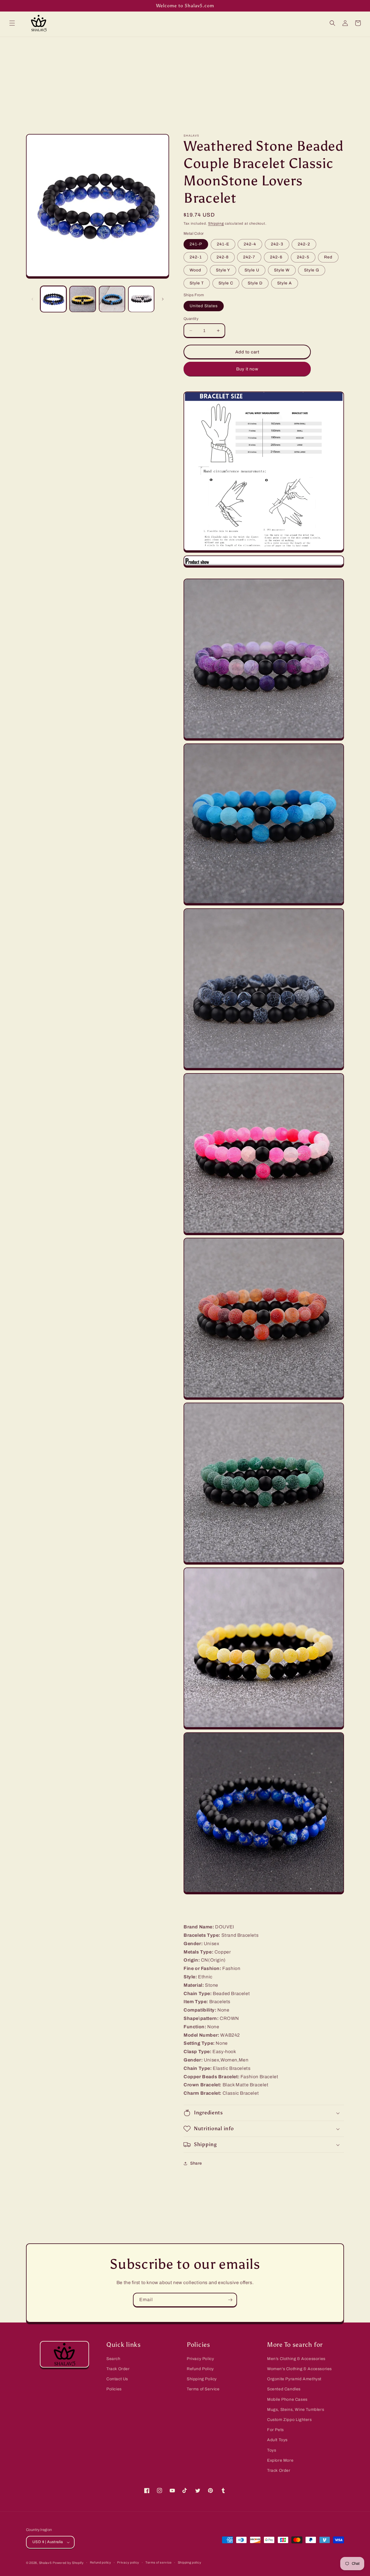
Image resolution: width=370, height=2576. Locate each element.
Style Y (223, 270)
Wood (195, 270)
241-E (223, 244)
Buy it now (247, 369)
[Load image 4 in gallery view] (141, 299)
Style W (282, 270)
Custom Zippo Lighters (289, 2420)
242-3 (277, 244)
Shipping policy (190, 2562)
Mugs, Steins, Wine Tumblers (296, 2410)
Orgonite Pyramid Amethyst (294, 2379)
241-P (196, 244)
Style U (252, 270)
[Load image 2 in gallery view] (83, 299)
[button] (12, 23)
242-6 (276, 257)
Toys (272, 2450)
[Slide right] (163, 299)
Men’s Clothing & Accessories (296, 2359)
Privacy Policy (200, 2359)
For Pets (275, 2430)
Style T (197, 283)
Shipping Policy (202, 2379)
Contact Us (117, 2379)
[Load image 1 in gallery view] (53, 299)
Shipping (216, 223)
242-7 (249, 257)
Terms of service (159, 2562)
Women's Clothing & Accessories (299, 2369)
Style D (255, 283)
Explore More (280, 2460)
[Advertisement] (185, 80)
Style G (312, 270)
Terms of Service (203, 2389)
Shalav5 (45, 2563)
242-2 (304, 244)
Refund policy (101, 2562)
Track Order (118, 2369)
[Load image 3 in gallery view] (112, 299)
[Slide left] (32, 299)
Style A (285, 283)
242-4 (250, 244)
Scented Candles (284, 2389)
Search (113, 2359)
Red (328, 257)
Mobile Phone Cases (287, 2399)
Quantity (191, 319)
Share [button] (196, 2163)
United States (204, 306)
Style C (226, 283)
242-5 (303, 257)
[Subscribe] (230, 2300)
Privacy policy (128, 2562)
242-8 (223, 257)
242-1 (196, 257)
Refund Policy (200, 2369)
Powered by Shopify (68, 2563)
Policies (114, 2389)
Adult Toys (277, 2440)
